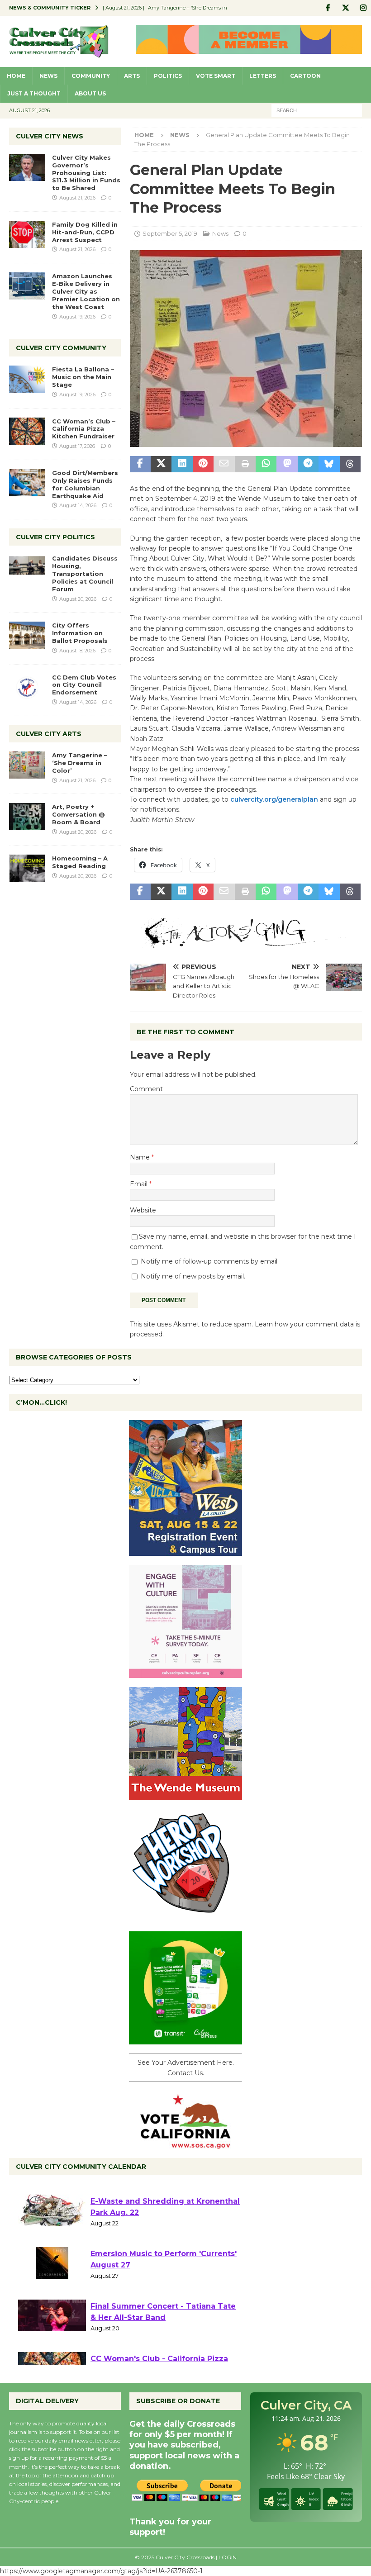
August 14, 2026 (78, 505)
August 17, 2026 (77, 446)
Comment (146, 1089)
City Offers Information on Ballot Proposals (80, 633)
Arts (132, 76)
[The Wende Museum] (185, 1795)
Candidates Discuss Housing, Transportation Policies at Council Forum (85, 574)
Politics (168, 76)
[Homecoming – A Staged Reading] (27, 868)
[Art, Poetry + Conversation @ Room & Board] (27, 817)
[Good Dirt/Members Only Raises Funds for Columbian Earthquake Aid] (27, 483)
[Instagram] (363, 8)
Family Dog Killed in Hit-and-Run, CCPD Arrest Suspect (85, 232)
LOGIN (228, 2557)
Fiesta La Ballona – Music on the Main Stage (83, 377)
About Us (90, 93)
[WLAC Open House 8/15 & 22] (185, 1551)
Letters (263, 76)
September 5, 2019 (170, 233)
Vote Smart (216, 76)
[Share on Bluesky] (329, 464)
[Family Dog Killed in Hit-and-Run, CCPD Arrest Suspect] (27, 234)
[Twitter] (345, 8)
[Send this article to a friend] (224, 464)
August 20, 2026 (78, 599)
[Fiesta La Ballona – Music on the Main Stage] (27, 379)
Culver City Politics (55, 537)
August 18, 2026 (77, 651)
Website (143, 1210)
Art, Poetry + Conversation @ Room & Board (78, 814)
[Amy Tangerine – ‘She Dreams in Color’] (27, 765)
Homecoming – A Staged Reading (80, 862)
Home (16, 76)
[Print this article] (245, 464)
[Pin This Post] (203, 464)
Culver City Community (61, 348)
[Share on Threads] (350, 464)
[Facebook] (328, 8)
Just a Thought (34, 93)
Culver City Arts (49, 734)
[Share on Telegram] (308, 464)
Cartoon (305, 76)
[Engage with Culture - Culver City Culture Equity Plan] (185, 1673)
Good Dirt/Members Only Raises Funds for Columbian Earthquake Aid (85, 484)
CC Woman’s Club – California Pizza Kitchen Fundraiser (84, 429)
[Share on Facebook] (140, 464)
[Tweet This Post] (161, 464)
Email (140, 1184)
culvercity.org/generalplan (274, 799)
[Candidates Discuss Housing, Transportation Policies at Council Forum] (27, 568)
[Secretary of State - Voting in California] (185, 2144)
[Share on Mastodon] (287, 464)
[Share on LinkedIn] (182, 464)
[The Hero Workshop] (185, 1917)
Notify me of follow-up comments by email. (210, 1261)
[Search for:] (317, 110)
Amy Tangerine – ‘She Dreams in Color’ (80, 763)
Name (141, 1157)
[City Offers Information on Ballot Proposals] (27, 635)
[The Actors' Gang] (246, 942)
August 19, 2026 (77, 317)
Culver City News (50, 136)
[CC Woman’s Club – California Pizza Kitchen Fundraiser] (27, 431)
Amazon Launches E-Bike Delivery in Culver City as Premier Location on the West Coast (86, 291)
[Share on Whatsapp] (266, 464)
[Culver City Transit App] (185, 2039)
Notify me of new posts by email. (193, 1276)
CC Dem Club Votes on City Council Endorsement (84, 685)
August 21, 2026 (77, 198)
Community (91, 76)
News (48, 76)
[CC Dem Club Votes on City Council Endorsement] (27, 687)
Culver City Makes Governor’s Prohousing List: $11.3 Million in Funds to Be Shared (86, 173)
